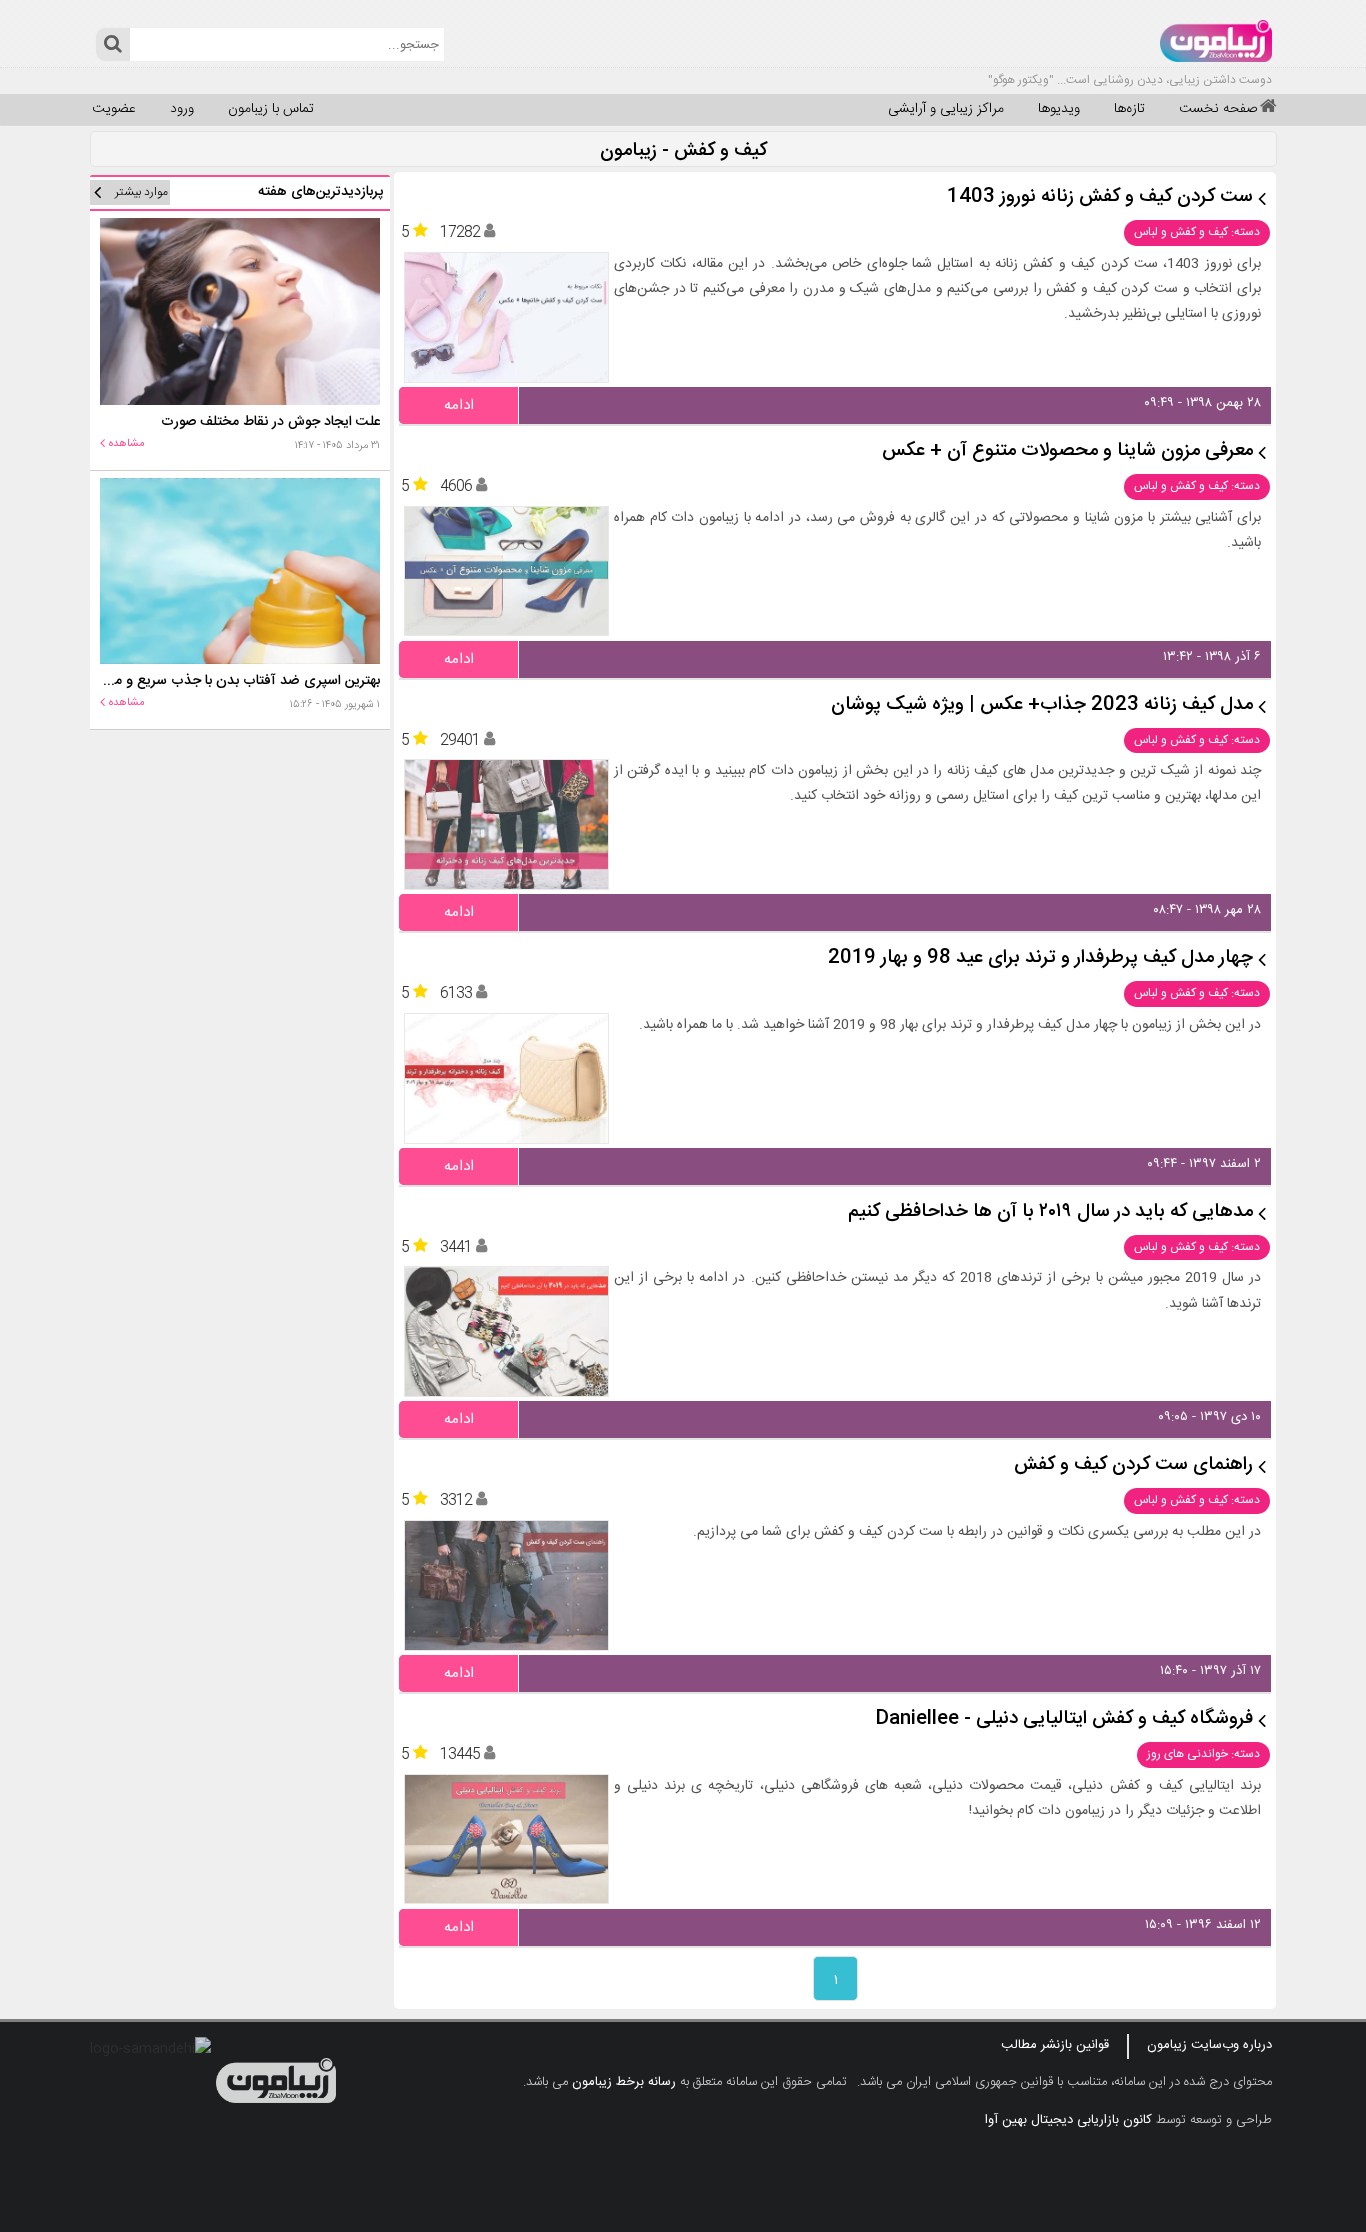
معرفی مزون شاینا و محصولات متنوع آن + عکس (1067, 451)
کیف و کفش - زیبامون (683, 151)
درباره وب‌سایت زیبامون (1209, 2045)
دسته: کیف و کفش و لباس (1197, 232)
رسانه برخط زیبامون (624, 2082)
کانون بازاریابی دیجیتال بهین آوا (1068, 2120)
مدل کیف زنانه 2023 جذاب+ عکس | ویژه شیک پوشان (1042, 705)
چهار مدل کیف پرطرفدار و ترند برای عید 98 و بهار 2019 (1040, 958)
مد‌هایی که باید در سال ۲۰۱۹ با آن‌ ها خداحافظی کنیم (1050, 1212)
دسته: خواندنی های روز (1203, 1754)
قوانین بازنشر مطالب (1055, 2045)
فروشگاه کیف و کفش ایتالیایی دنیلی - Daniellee (1064, 1719)
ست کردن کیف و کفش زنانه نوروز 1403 (1100, 197)
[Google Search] (112, 44)
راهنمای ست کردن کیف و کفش (1133, 1465)
